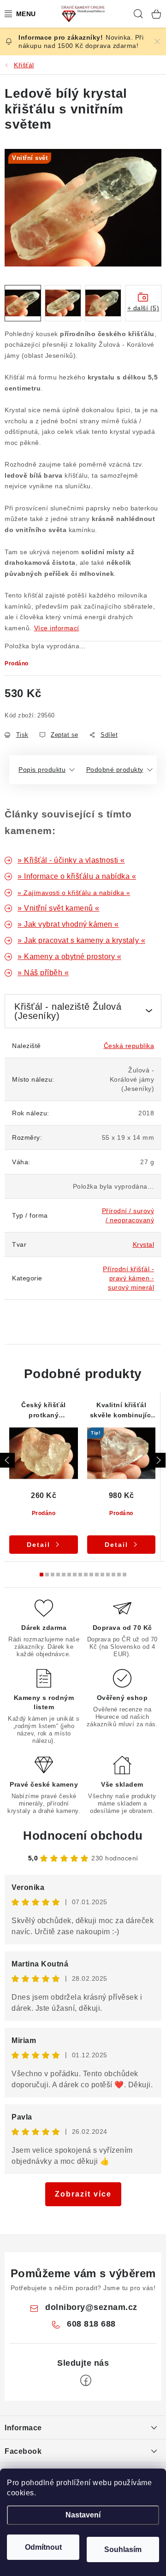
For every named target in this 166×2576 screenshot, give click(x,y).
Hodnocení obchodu (83, 1836)
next (158, 1460)
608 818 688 (91, 2324)
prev (7, 1460)
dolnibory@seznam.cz (91, 2307)
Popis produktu (42, 770)
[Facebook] (86, 2381)
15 (125, 1575)
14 (119, 1575)
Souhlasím (123, 2549)
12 (108, 1575)
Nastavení (83, 2515)
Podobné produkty (115, 770)
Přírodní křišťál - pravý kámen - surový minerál (128, 1278)
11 (102, 1575)
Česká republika (129, 1046)
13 (113, 1575)
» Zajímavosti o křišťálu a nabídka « (74, 893)
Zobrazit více (83, 2194)
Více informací (57, 628)
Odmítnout (43, 2547)
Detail (39, 1545)
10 (97, 1575)
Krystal (144, 1244)
